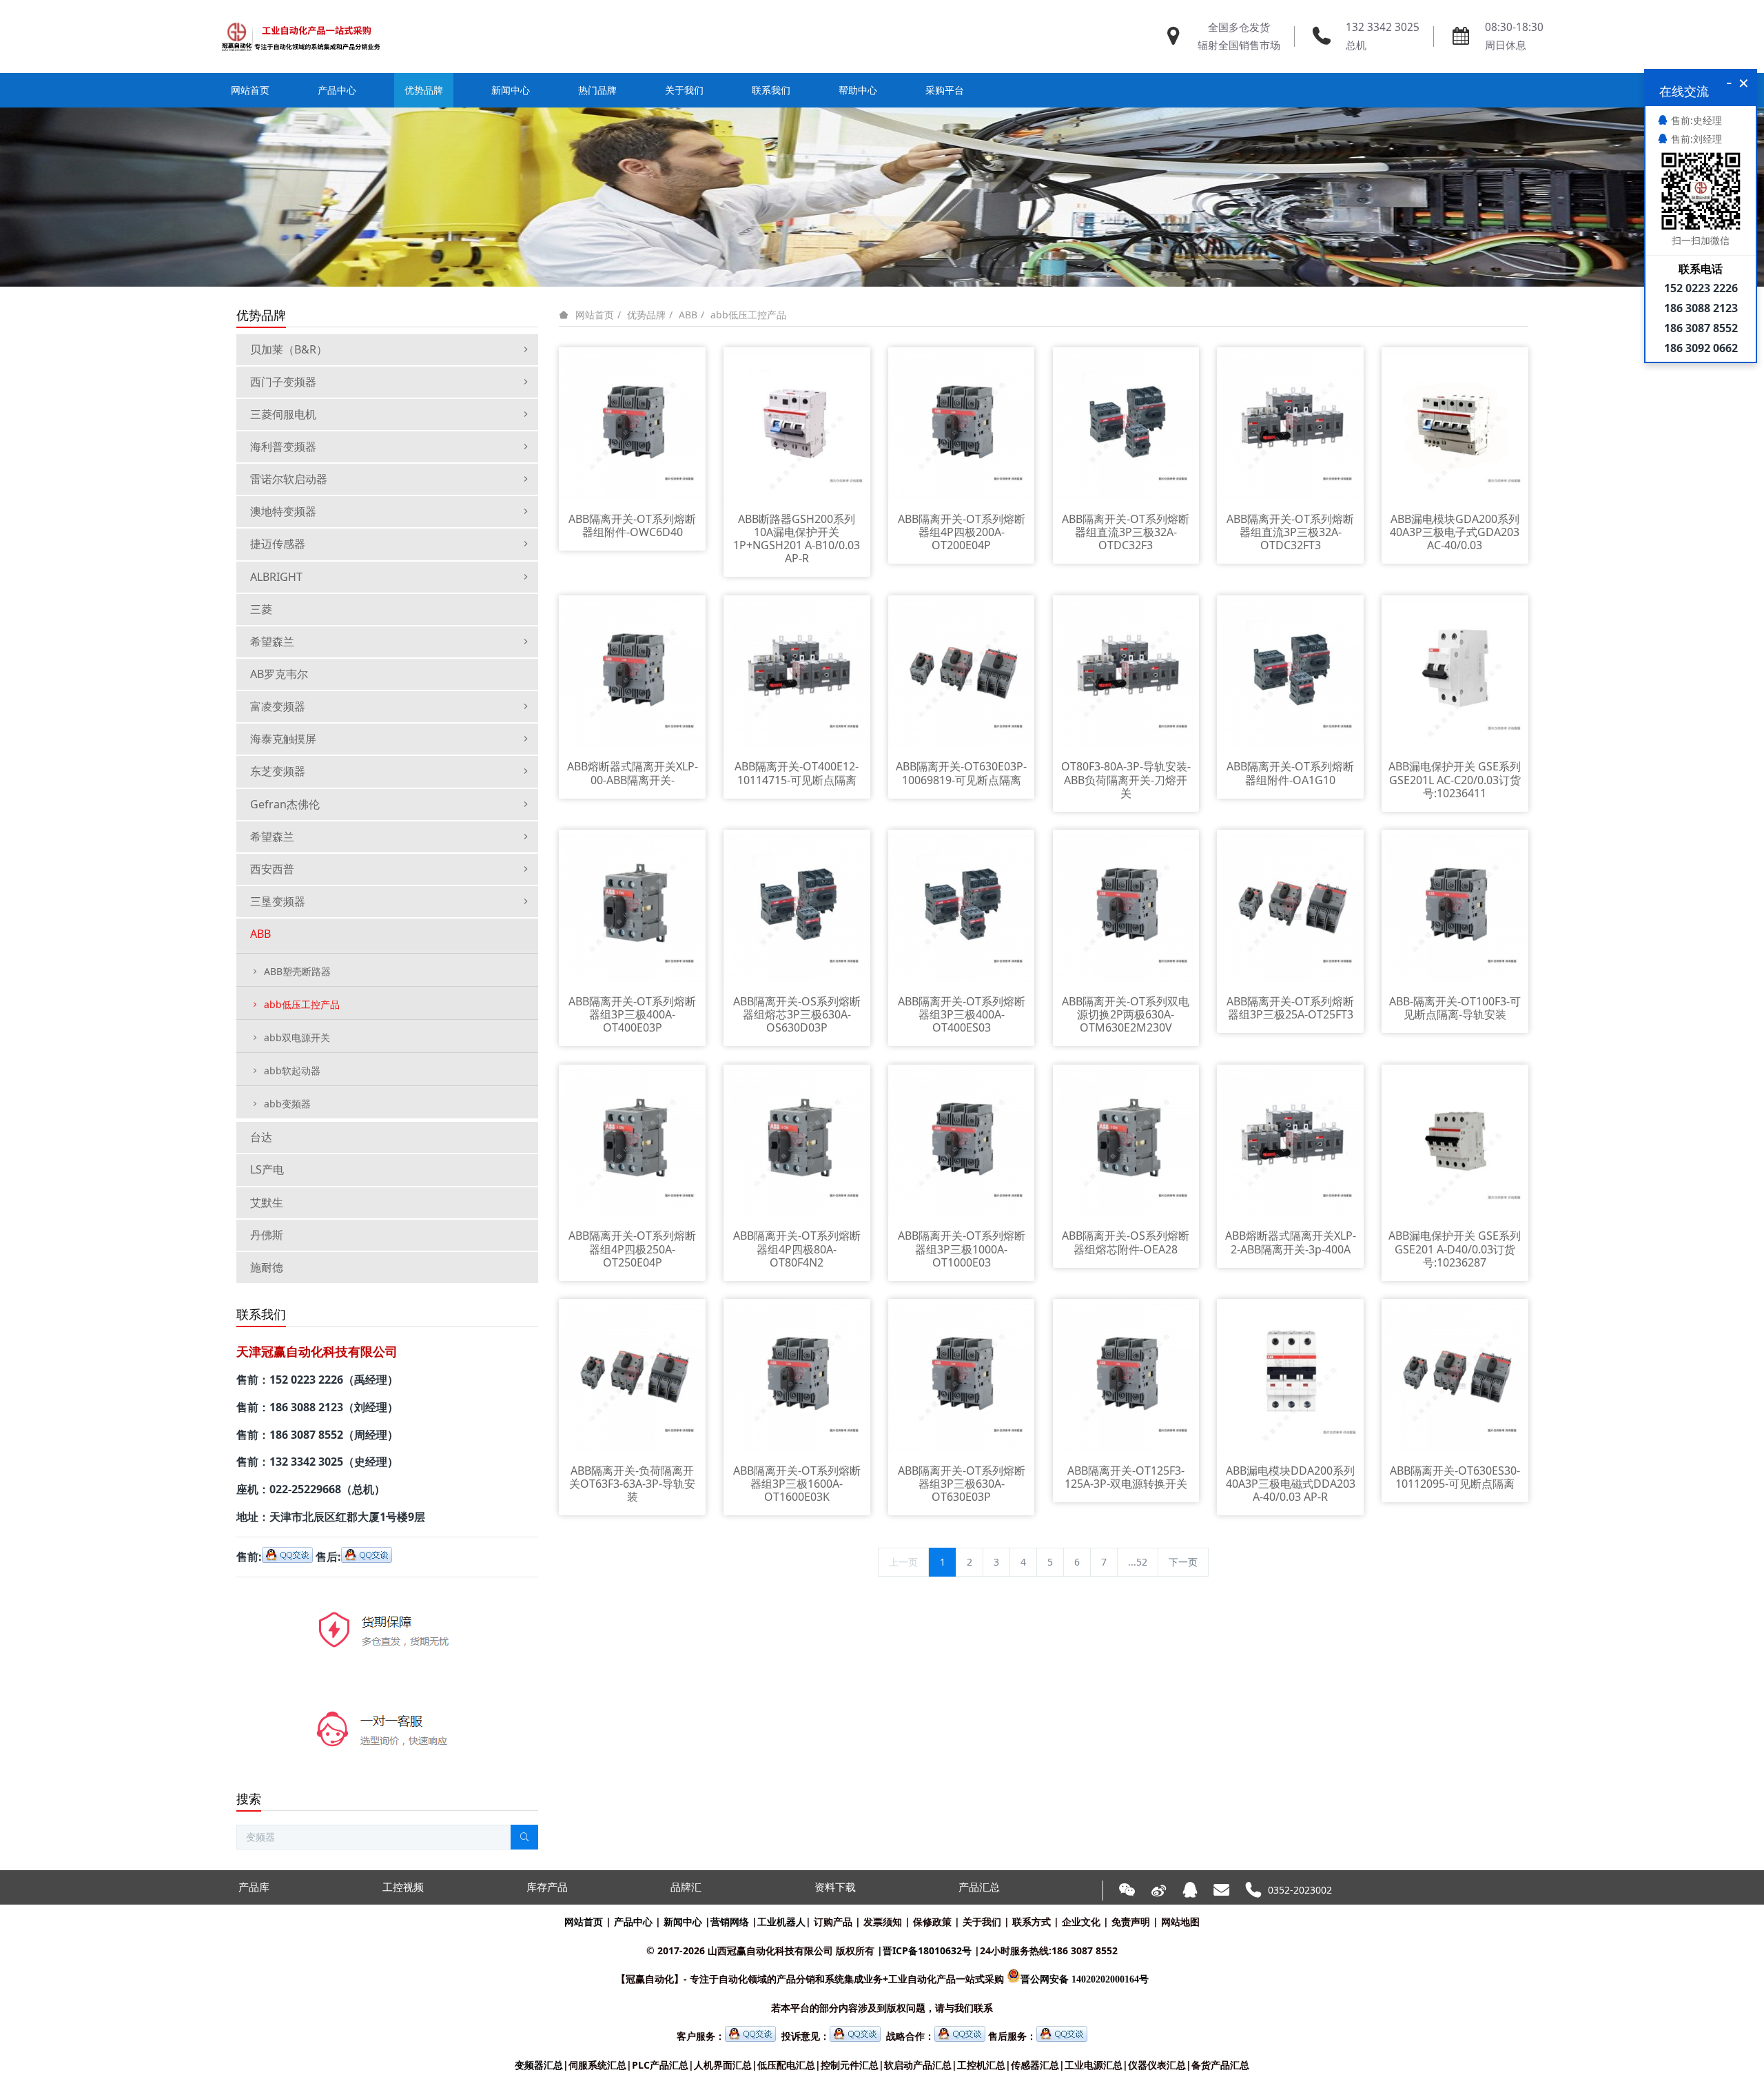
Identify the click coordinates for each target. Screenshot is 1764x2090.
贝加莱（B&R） (289, 349)
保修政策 (932, 1922)
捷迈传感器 (278, 544)
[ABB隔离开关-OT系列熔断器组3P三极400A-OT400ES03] (962, 907)
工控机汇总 (981, 2065)
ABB (688, 315)
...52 (1138, 1562)
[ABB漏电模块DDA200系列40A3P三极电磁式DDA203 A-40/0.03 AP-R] (1290, 1376)
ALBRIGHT (276, 577)
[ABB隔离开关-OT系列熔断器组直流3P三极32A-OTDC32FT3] (1290, 425)
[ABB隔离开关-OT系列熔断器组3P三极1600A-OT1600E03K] (797, 1376)
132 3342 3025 (1383, 27)
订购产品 (833, 1922)
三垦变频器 (278, 901)
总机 (1356, 45)
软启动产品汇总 (918, 2065)
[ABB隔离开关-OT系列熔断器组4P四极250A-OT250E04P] (632, 1141)
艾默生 (267, 1202)
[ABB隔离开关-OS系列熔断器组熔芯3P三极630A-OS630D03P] (797, 907)
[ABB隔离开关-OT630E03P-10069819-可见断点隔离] (962, 672)
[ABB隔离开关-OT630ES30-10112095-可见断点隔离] (1455, 1376)
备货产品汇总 (1220, 2065)
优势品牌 (646, 315)
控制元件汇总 (850, 2065)
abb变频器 (287, 1104)
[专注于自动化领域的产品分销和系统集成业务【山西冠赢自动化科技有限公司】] (301, 37)
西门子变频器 (283, 382)
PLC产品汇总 (660, 2065)
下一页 (1183, 1562)
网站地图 (1180, 1922)
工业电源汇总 (1094, 2065)
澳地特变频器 (283, 511)
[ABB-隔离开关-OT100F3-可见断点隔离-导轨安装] (1455, 907)
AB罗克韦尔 (279, 674)
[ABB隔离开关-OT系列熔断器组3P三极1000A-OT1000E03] (962, 1141)
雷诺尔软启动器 (289, 479)
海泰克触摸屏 (283, 739)
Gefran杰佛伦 (285, 804)
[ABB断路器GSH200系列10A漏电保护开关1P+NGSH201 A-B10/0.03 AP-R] (797, 425)
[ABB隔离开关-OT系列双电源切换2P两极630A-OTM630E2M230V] (1126, 907)
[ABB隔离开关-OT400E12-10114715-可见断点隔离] (797, 672)
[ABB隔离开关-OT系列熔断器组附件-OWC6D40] (632, 425)
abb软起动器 (292, 1070)
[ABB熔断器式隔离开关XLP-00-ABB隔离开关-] (632, 672)
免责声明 (1131, 1922)
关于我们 (982, 1922)
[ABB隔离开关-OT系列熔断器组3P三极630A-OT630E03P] (962, 1376)
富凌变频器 (278, 706)
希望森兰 (272, 642)
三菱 (261, 609)
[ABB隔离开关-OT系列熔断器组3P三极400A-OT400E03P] (632, 907)
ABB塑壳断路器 (297, 971)
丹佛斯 (267, 1235)
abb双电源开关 (297, 1037)
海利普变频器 (283, 447)
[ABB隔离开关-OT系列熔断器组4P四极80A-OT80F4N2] (797, 1141)
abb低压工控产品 (748, 315)
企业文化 (1081, 1922)
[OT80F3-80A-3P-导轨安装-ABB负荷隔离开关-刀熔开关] (1126, 672)
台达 (261, 1137)
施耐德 (267, 1267)
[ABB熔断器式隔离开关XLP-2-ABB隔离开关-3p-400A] (1290, 1141)
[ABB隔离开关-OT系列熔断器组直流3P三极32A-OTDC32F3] (1126, 425)
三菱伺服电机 (283, 414)
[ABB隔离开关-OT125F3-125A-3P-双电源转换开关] (1126, 1376)
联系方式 (1032, 1922)
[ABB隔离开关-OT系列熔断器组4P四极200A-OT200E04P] (962, 425)
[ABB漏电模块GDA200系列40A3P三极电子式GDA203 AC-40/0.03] (1455, 425)
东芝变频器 (278, 771)
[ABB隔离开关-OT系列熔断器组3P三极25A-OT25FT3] (1290, 907)
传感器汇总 (1035, 2065)
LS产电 (267, 1169)
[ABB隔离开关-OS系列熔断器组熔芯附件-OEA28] (1126, 1141)
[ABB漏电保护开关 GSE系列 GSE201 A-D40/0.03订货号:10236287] (1455, 1141)
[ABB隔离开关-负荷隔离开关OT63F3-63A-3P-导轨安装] (632, 1376)
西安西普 (272, 869)
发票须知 (883, 1922)
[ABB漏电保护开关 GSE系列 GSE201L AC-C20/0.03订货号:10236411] (1455, 672)
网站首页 (250, 90)
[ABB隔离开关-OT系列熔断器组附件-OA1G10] (1290, 672)
